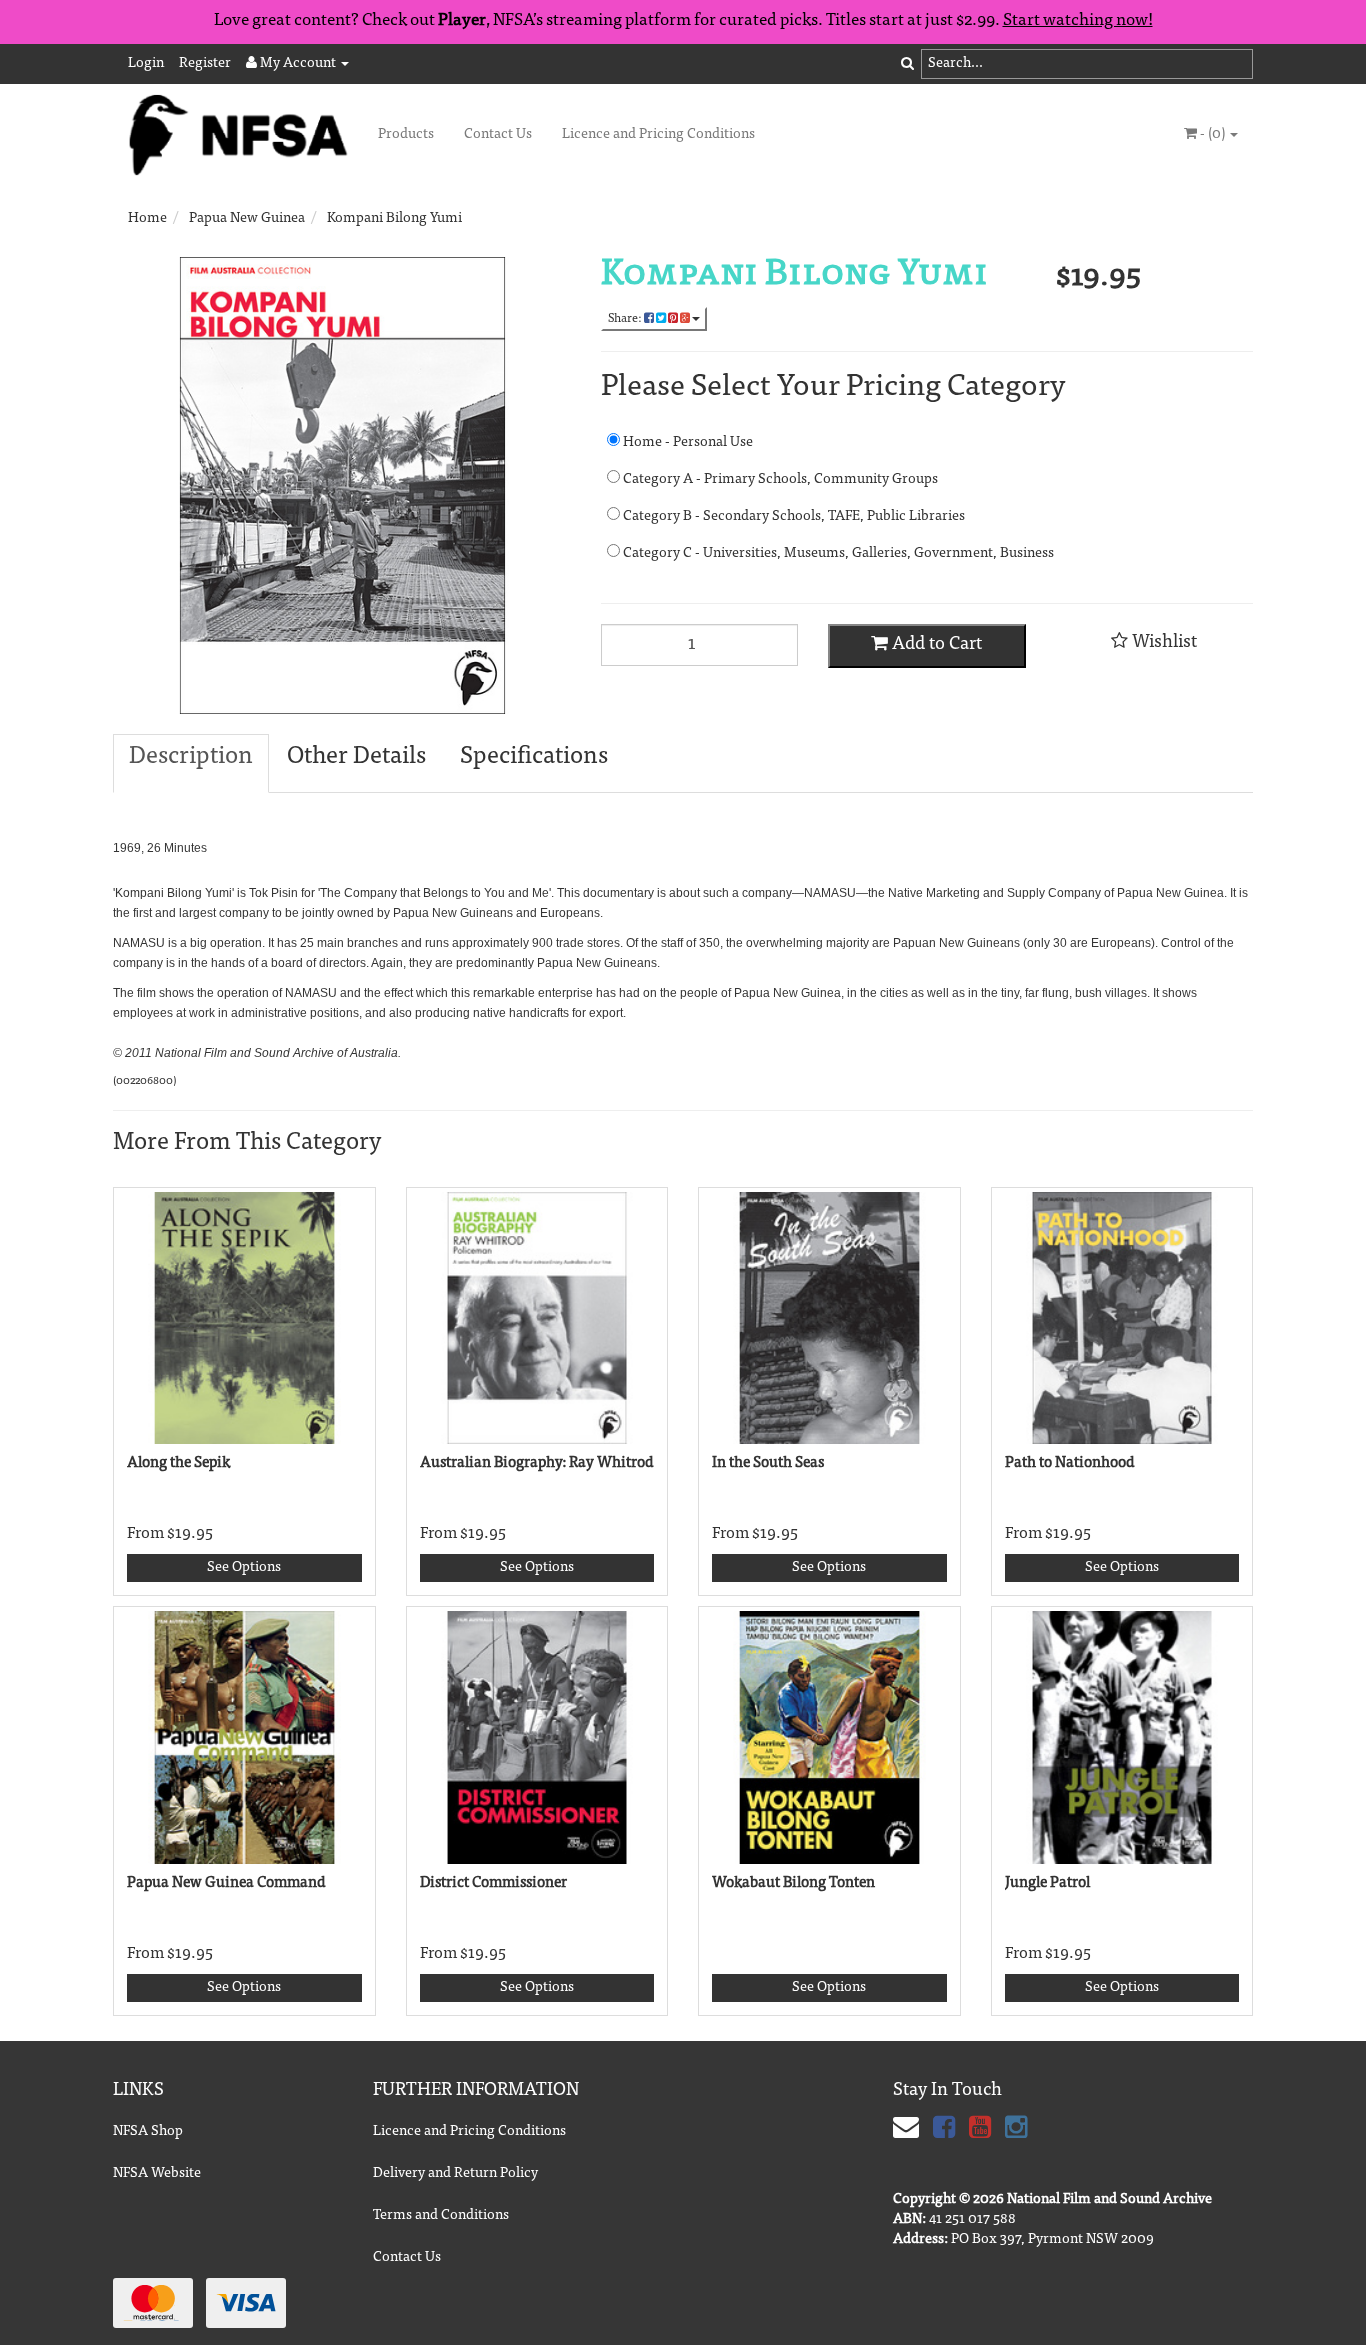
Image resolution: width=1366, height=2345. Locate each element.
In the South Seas (768, 1463)
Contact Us (498, 135)
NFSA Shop (148, 2132)
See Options (244, 1568)
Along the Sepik (178, 1463)
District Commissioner (493, 1883)
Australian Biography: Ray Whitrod (537, 1463)
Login (146, 64)
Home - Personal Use (686, 443)
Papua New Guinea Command (226, 1883)
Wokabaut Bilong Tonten (793, 1883)
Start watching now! (1078, 21)
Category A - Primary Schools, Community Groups (779, 480)
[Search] (907, 65)
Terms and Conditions (441, 2216)
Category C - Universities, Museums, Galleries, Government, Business (837, 554)
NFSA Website (157, 2174)
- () (1212, 135)
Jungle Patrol (1047, 1883)
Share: (626, 319)
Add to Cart (935, 645)
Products (406, 135)
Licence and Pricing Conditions (658, 135)
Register (205, 64)
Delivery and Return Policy (455, 2174)
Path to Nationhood (1070, 1463)
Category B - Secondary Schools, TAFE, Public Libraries (792, 517)
